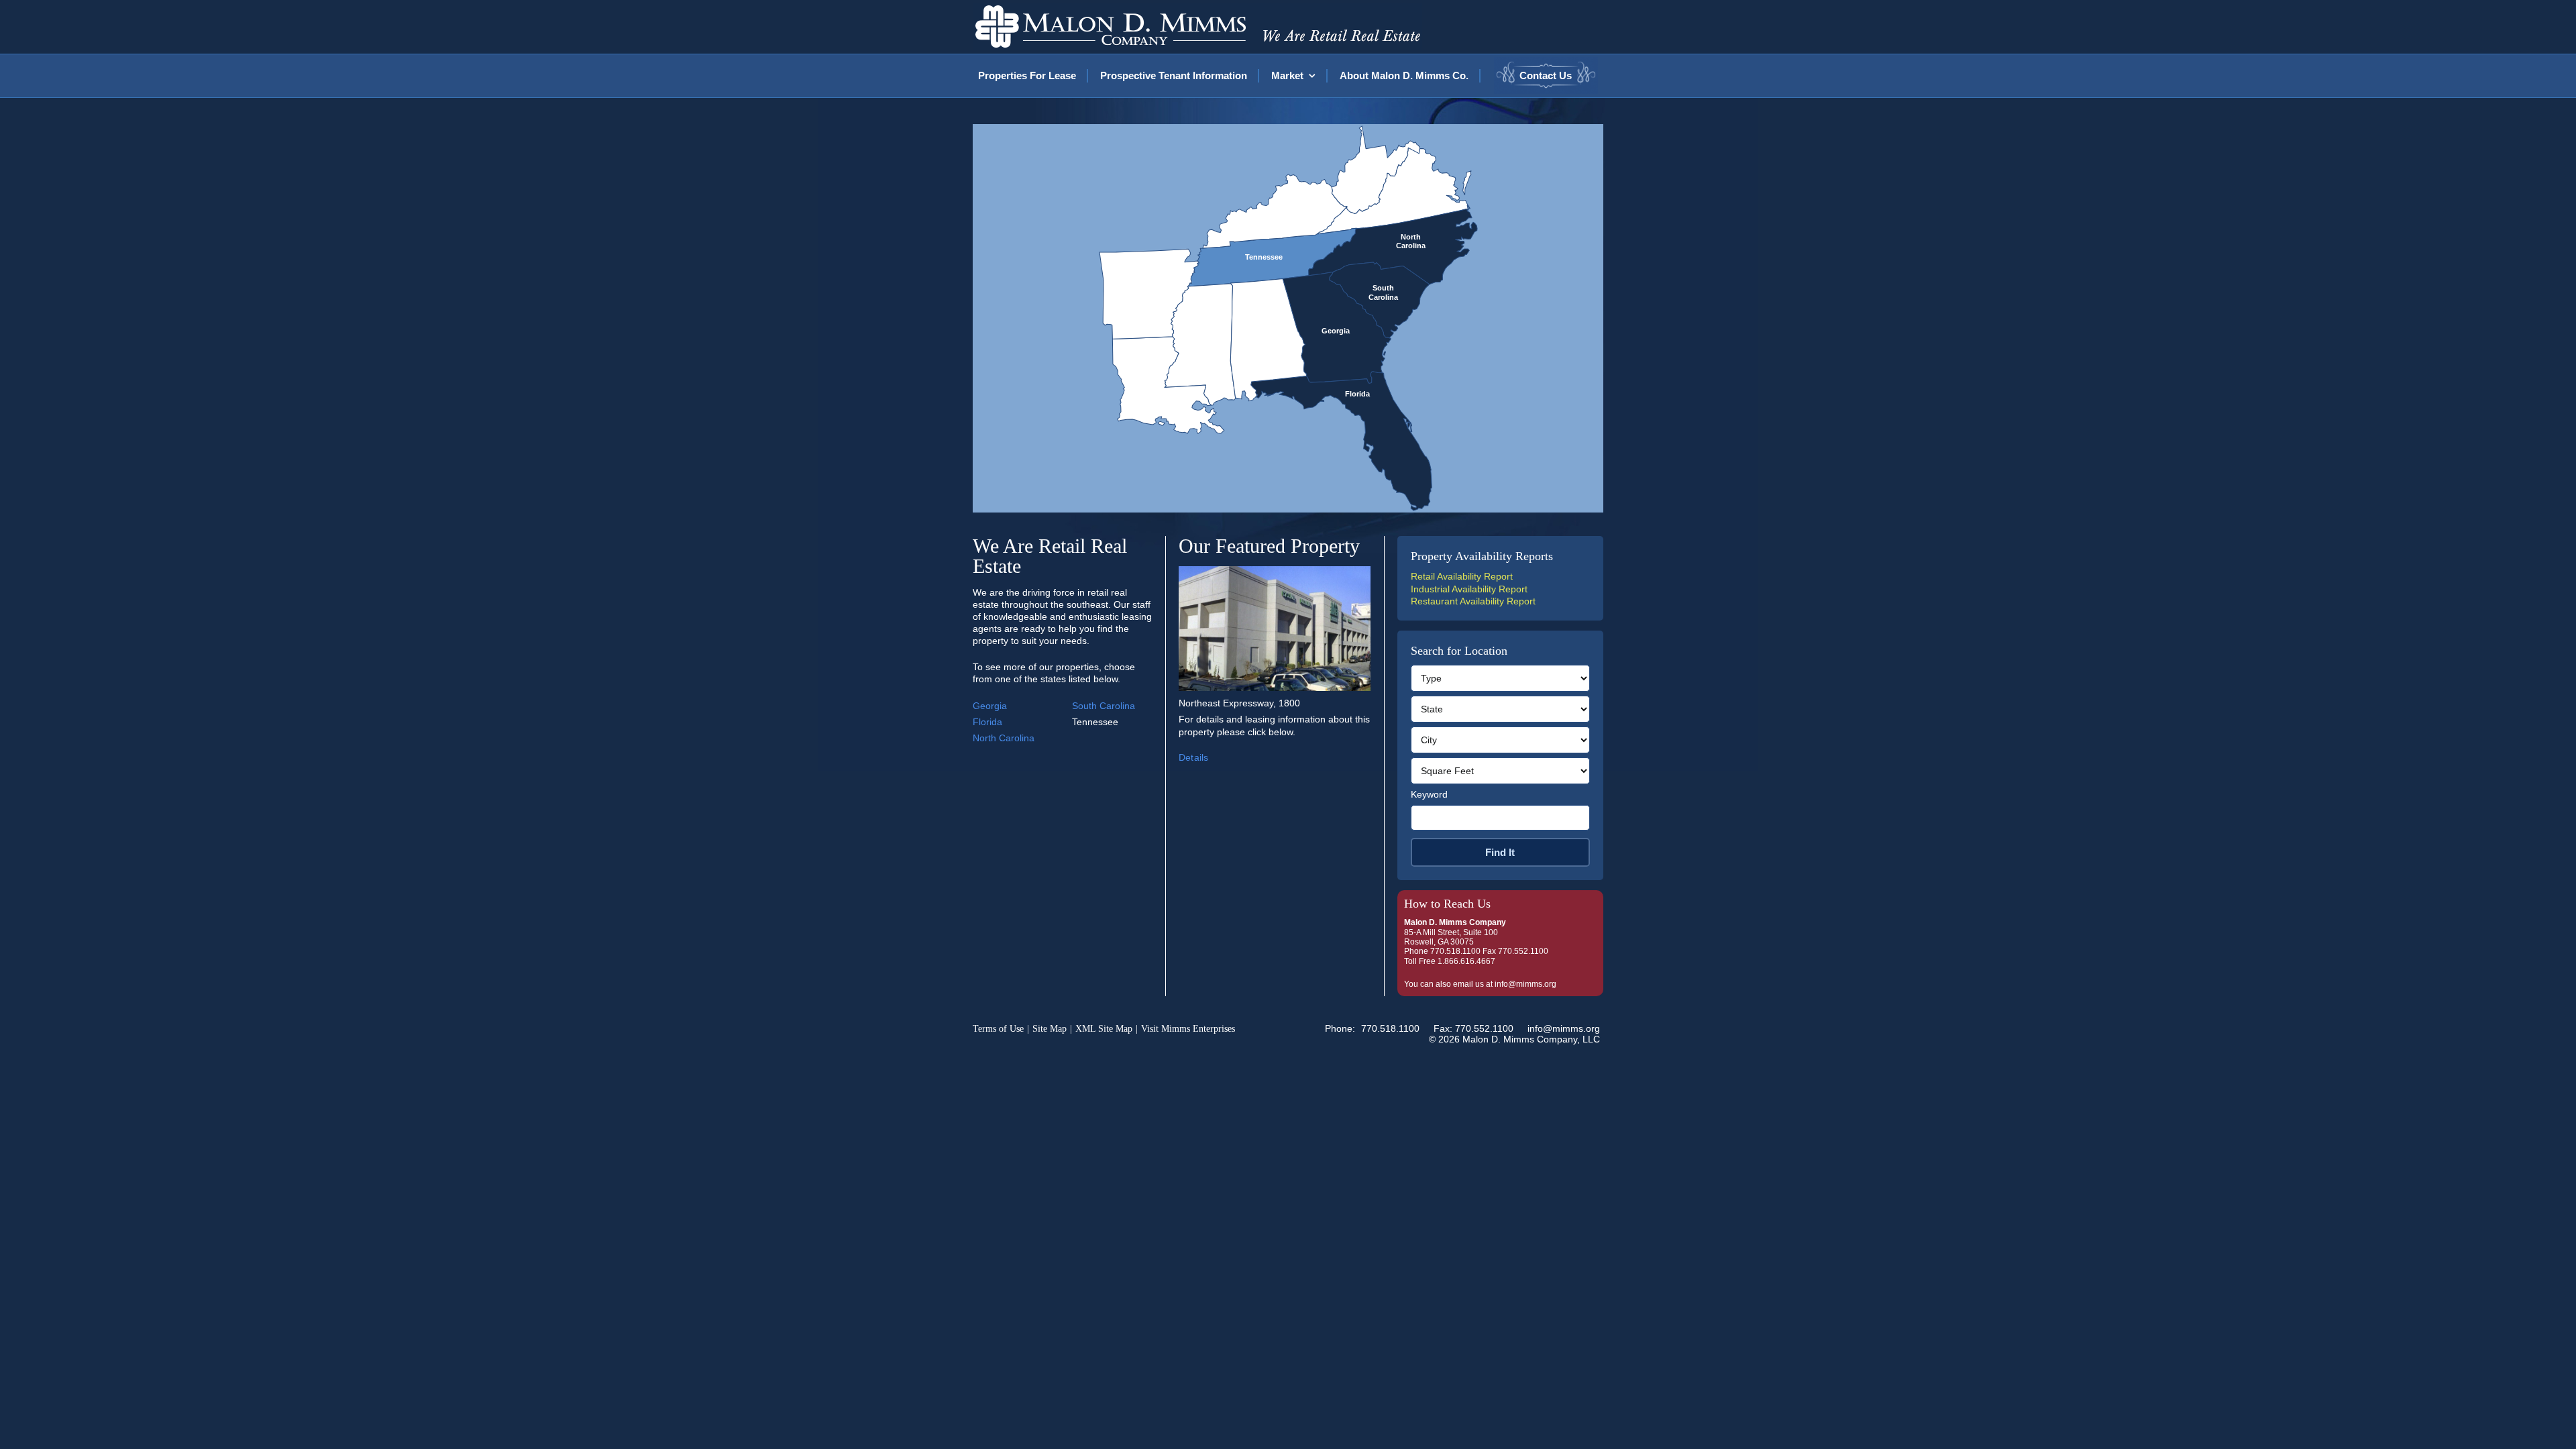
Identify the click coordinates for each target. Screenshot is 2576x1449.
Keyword (1429, 794)
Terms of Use (998, 1029)
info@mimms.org (1525, 984)
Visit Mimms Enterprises (1188, 1029)
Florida (987, 722)
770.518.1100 (1390, 1028)
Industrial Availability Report (1469, 589)
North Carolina (1004, 738)
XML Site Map (1104, 1029)
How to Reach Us (1447, 904)
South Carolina (1104, 706)
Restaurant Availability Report (1473, 601)
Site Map (1050, 1029)
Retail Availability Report (1462, 576)
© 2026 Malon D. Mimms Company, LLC (1514, 1039)
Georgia (990, 706)
